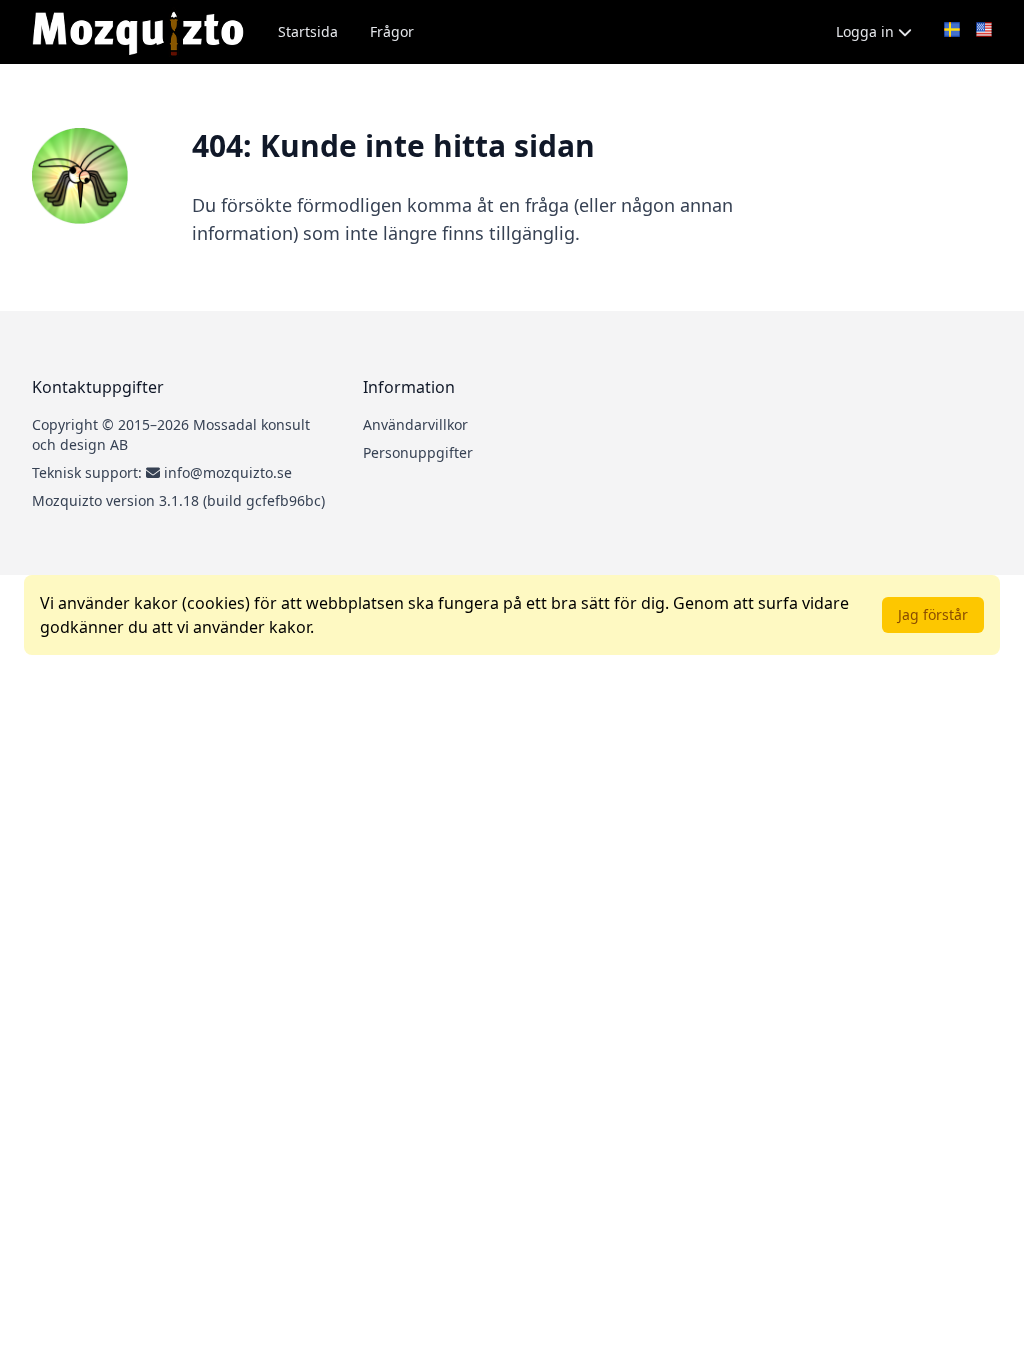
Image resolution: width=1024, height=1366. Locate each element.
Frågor (392, 31)
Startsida (308, 31)
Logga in (867, 31)
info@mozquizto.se (228, 472)
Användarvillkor (415, 424)
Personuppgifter (418, 452)
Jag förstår (933, 614)
